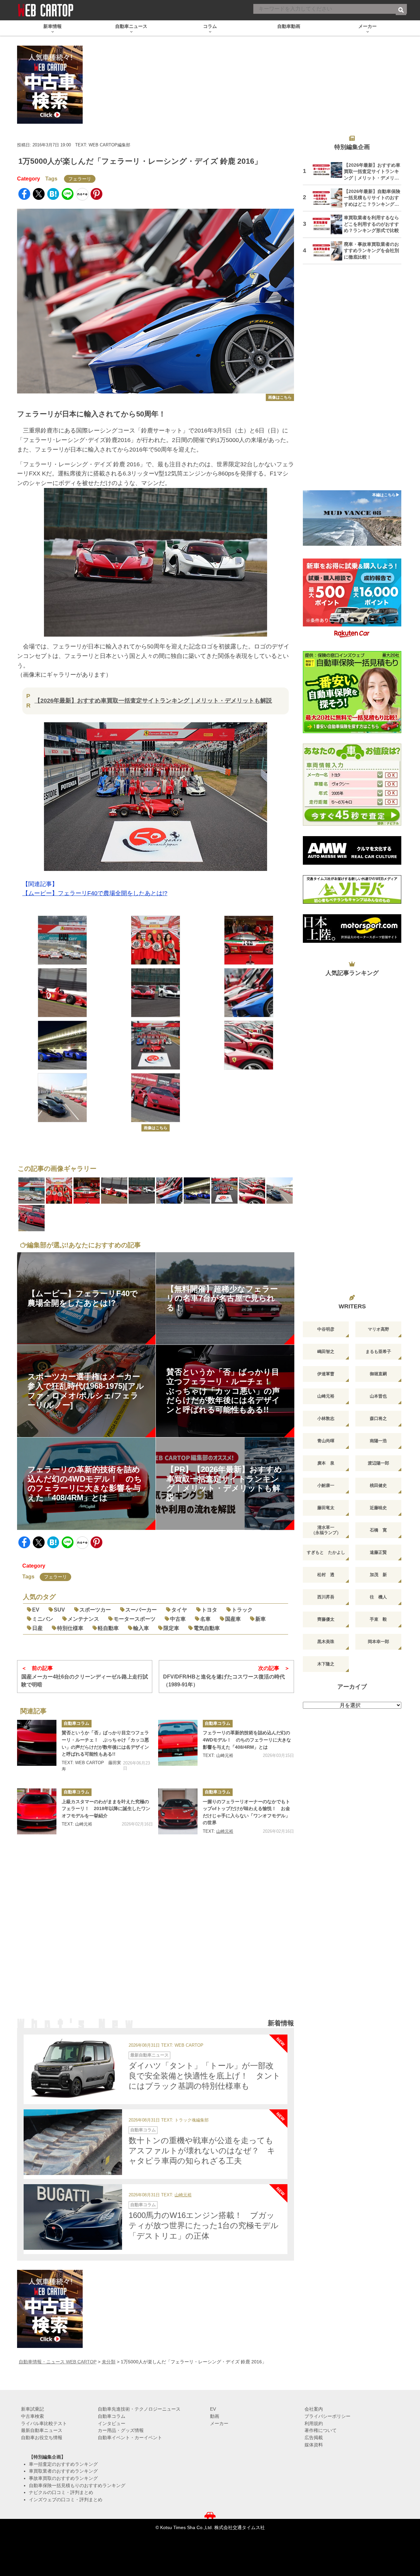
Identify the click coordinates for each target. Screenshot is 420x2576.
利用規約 (314, 2423)
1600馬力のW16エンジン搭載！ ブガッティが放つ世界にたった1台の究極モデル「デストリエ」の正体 (204, 2225)
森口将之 (378, 1418)
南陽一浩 (378, 1441)
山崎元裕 (225, 1831)
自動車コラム (76, 1723)
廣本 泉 (326, 1463)
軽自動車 (108, 1628)
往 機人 (378, 1597)
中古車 (178, 1619)
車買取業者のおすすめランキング (63, 2471)
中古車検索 (32, 2416)
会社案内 (314, 2409)
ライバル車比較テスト (44, 2423)
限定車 (171, 1628)
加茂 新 (378, 1575)
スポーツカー (95, 1610)
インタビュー (112, 2423)
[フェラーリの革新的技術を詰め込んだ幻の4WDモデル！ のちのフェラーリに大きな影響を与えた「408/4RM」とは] (178, 1743)
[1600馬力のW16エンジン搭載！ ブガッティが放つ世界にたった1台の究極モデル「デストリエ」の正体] (73, 2217)
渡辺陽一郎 (378, 1463)
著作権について (321, 2430)
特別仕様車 (70, 1628)
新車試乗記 (32, 2409)
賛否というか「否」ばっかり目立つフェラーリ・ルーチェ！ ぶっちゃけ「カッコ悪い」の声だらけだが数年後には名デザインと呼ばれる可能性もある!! (105, 1743)
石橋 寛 (378, 1530)
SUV (59, 1610)
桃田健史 (378, 1485)
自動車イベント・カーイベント (130, 2438)
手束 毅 (378, 1619)
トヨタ (209, 1610)
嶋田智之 (326, 1351)
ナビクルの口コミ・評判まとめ (61, 2492)
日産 (37, 1628)
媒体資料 (314, 2445)
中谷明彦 (326, 1329)
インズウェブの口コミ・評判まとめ (66, 2500)
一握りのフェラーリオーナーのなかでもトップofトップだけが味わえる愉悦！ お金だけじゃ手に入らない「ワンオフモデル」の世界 (246, 1812)
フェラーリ (80, 179)
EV (36, 1610)
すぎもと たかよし (326, 1552)
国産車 (233, 1619)
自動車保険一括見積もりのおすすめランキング (77, 2485)
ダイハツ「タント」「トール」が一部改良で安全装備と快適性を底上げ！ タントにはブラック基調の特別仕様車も (205, 2076)
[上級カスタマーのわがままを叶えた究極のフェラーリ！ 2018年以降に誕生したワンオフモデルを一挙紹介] (37, 1811)
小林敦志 (326, 1418)
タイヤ (179, 1610)
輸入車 (141, 1628)
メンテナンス (83, 1619)
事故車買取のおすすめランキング (63, 2478)
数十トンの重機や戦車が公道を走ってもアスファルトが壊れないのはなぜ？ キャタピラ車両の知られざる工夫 (202, 2151)
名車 (205, 1619)
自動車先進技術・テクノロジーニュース (139, 2409)
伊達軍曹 (326, 1374)
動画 (215, 2416)
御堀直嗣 (378, 1374)
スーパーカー (141, 1610)
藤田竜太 (326, 1508)
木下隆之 (326, 1664)
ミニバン (43, 1619)
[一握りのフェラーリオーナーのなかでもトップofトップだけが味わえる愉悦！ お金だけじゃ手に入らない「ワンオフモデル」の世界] (178, 1811)
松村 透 (326, 1575)
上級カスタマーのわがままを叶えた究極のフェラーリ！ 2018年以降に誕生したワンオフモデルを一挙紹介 (106, 1809)
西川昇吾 (326, 1597)
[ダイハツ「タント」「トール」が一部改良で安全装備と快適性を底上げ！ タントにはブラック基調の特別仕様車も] (73, 2067)
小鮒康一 (326, 1485)
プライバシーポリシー (327, 2416)
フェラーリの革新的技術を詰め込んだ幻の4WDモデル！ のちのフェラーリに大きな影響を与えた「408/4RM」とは (247, 1740)
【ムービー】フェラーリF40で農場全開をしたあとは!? (95, 893)
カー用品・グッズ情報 (121, 2430)
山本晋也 (378, 1396)
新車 (261, 1619)
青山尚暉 (326, 1441)
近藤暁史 (378, 1508)
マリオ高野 (378, 1329)
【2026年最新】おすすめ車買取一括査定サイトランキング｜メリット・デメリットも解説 (153, 701)
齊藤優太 (326, 1619)
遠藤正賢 (378, 1552)
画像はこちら (280, 397)
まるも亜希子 (378, 1351)
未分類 (109, 2362)
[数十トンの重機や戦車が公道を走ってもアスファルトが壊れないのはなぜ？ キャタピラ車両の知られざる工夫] (73, 2142)
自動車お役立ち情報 (42, 2438)
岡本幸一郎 (378, 1642)
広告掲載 (314, 2438)
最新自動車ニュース (149, 2055)
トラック (242, 1610)
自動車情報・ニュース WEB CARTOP (58, 2362)
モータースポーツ (135, 1619)
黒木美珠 (326, 1642)
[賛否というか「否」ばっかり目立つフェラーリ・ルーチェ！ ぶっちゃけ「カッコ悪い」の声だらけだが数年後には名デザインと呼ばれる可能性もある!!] (37, 1743)
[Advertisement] (156, 1935)
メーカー (219, 2423)
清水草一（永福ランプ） (326, 1530)
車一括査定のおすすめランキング (63, 2464)
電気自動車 (207, 1628)
